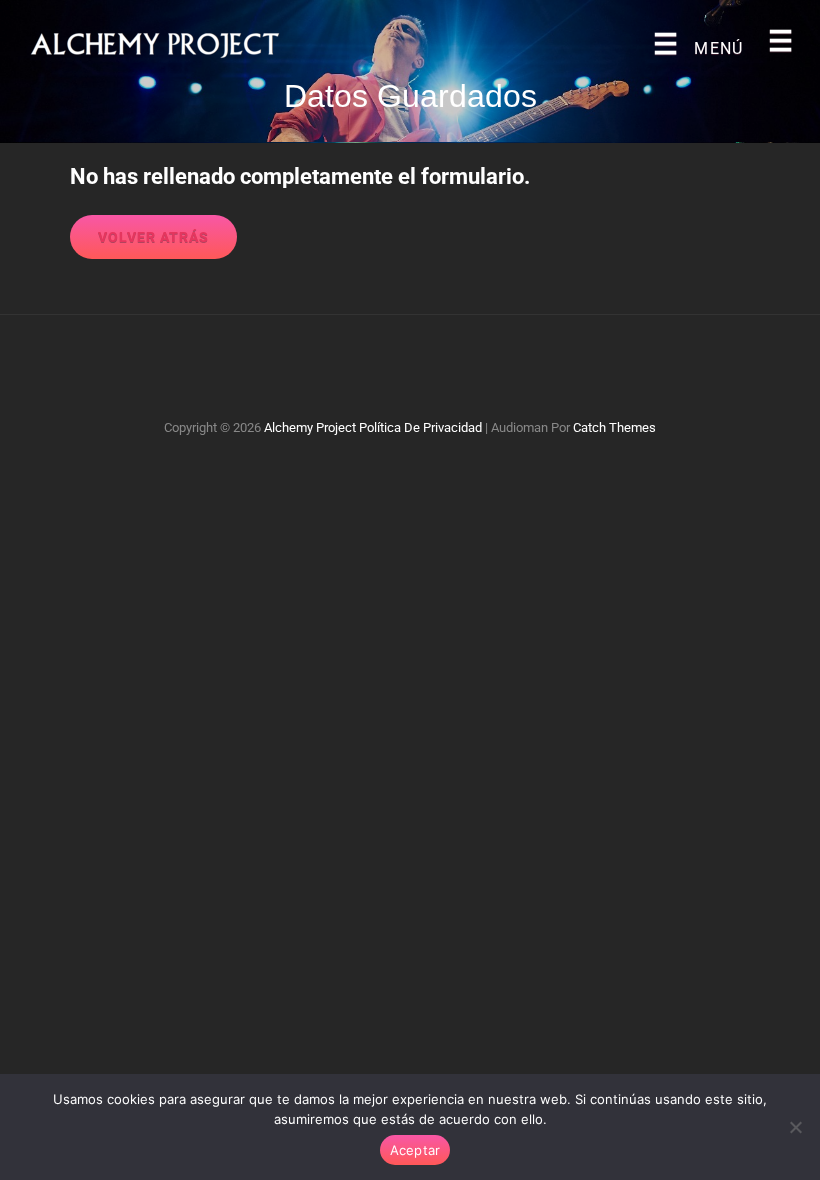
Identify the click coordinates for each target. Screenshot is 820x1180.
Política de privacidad (420, 427)
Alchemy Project (310, 427)
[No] (795, 1127)
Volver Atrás (153, 237)
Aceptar (415, 1150)
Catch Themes (614, 427)
